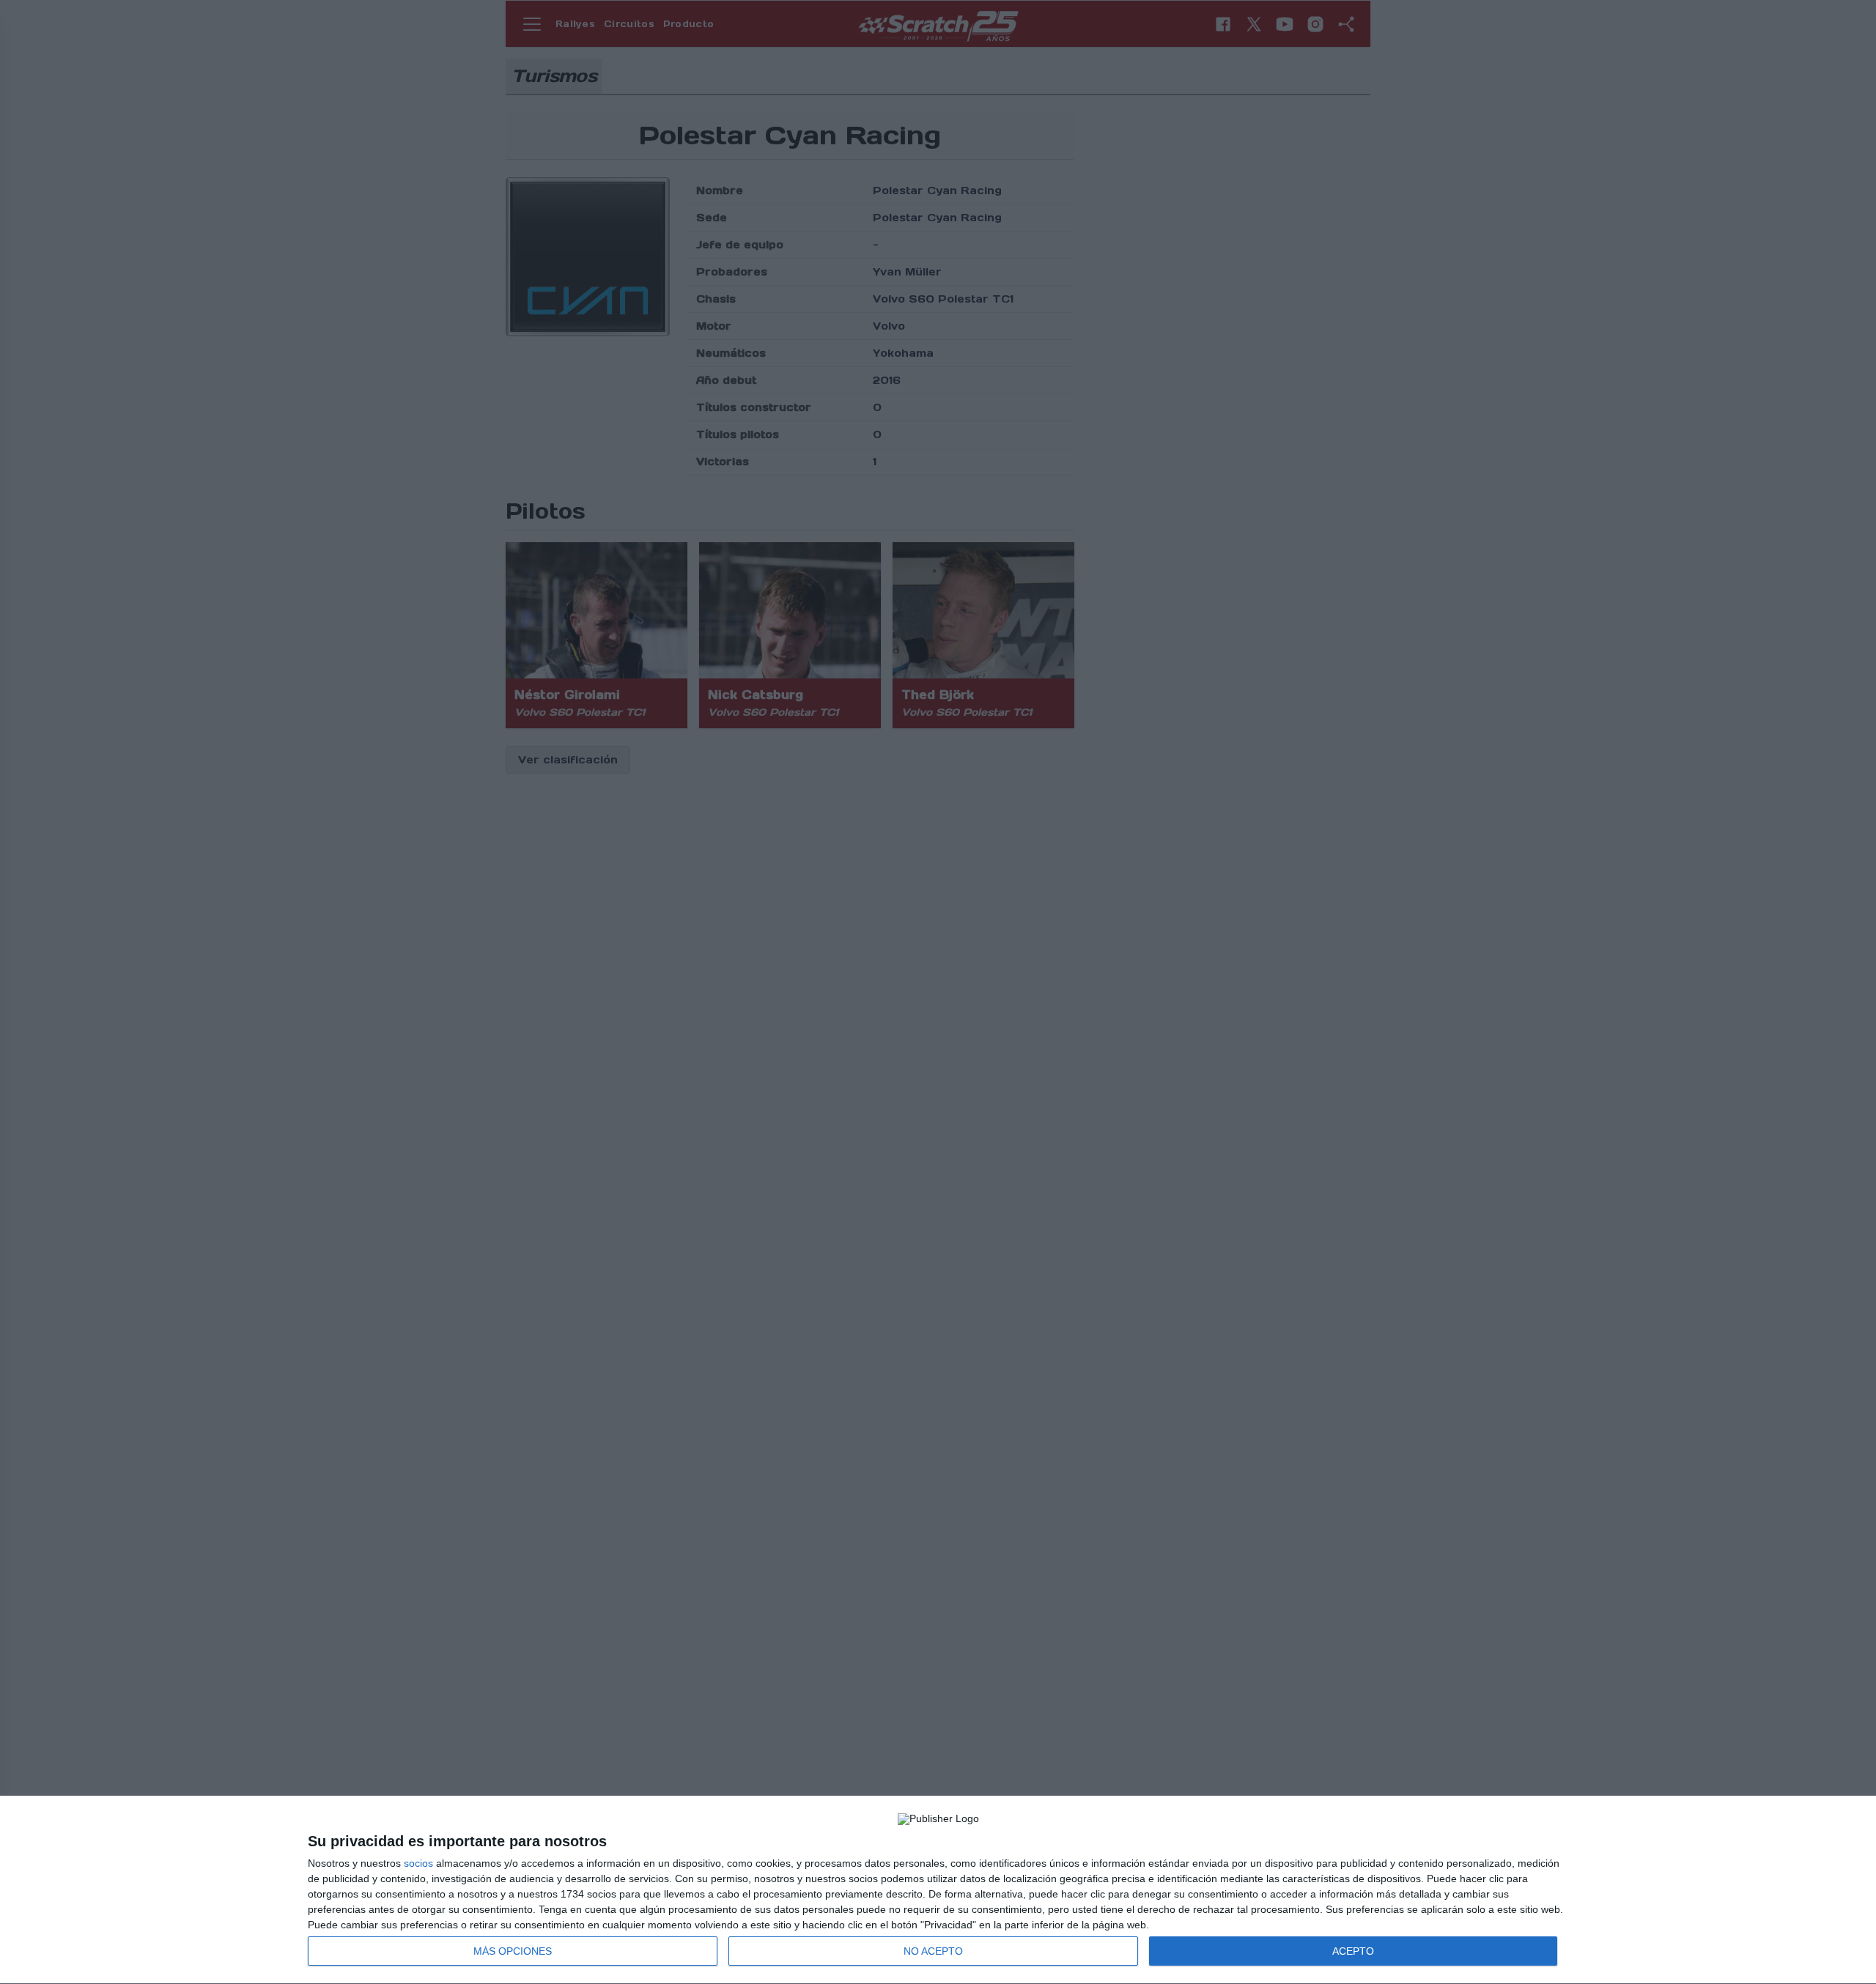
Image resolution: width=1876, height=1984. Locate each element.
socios (418, 1863)
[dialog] (938, 1890)
